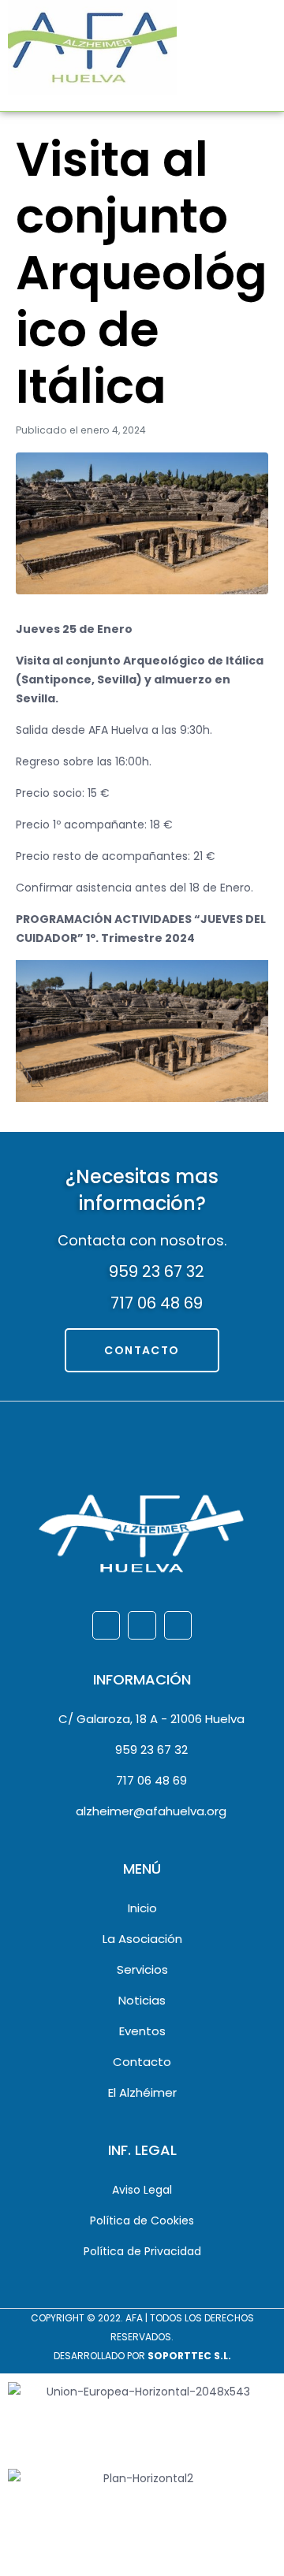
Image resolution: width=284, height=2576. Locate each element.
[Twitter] (142, 1625)
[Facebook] (106, 1625)
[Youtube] (178, 1625)
